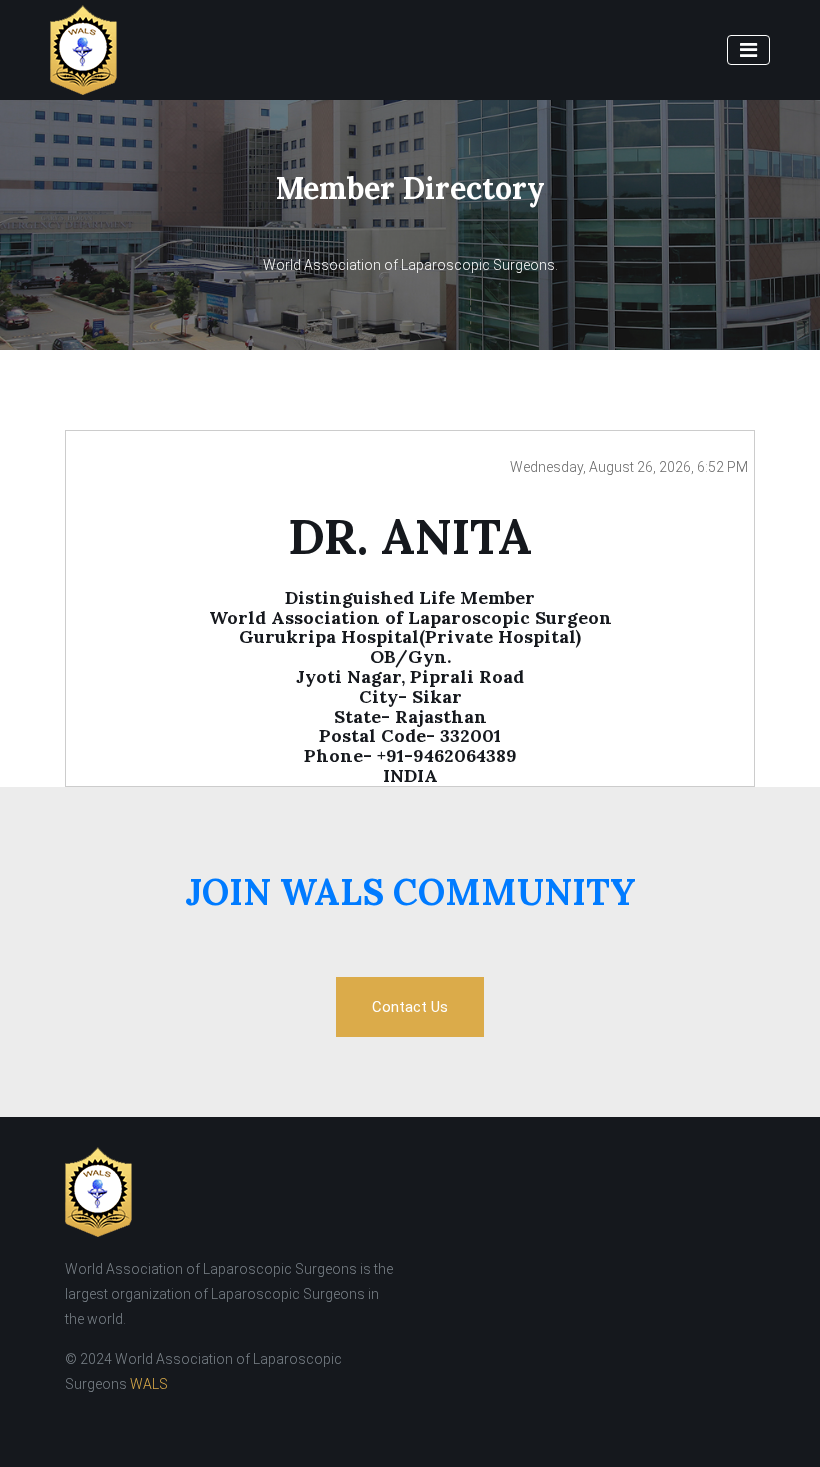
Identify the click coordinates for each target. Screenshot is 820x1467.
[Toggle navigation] (748, 50)
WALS (149, 1384)
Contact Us (410, 1007)
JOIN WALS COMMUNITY (410, 892)
